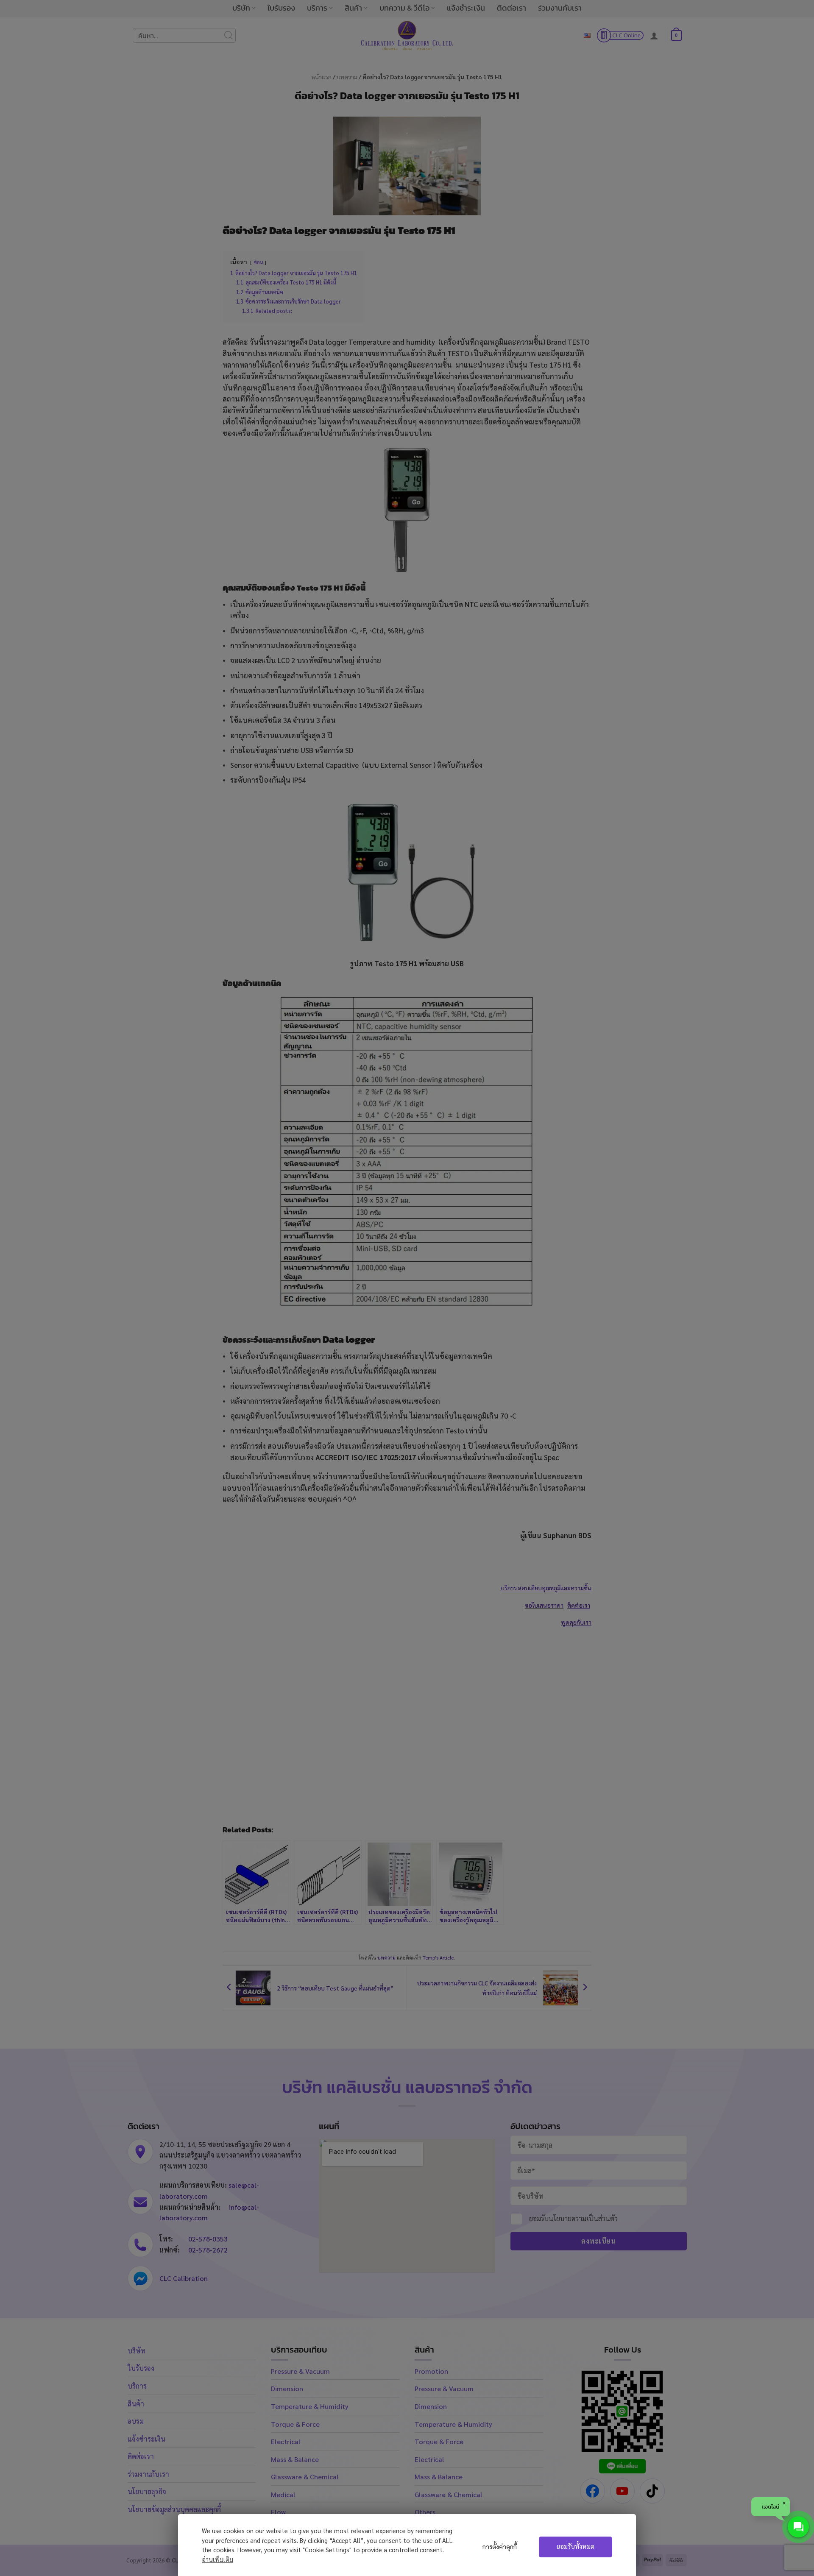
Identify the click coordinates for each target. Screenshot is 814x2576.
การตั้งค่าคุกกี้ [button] (500, 2547)
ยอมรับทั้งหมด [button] (576, 2546)
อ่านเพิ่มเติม (217, 2559)
